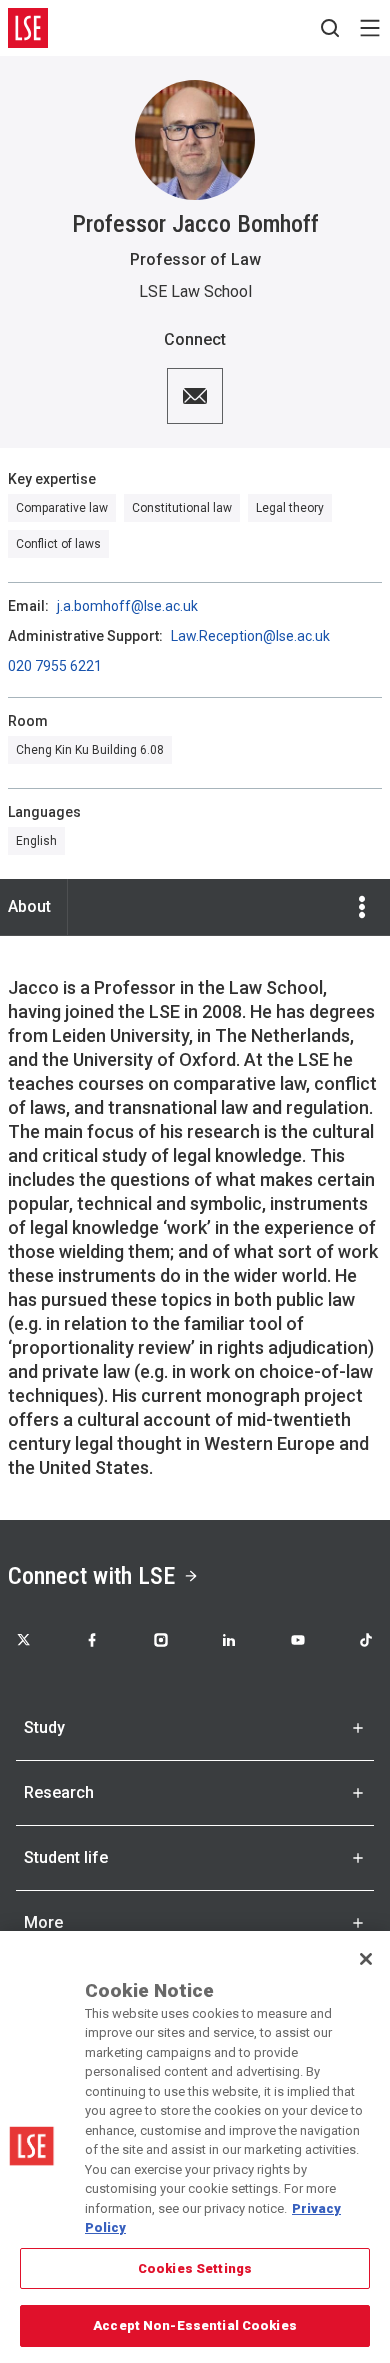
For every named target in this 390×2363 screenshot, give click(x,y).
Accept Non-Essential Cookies (195, 2325)
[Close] (366, 1959)
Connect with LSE (91, 1576)
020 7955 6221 (55, 666)
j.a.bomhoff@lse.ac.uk (127, 606)
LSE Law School (195, 291)
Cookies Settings (195, 2268)
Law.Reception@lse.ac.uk (250, 636)
